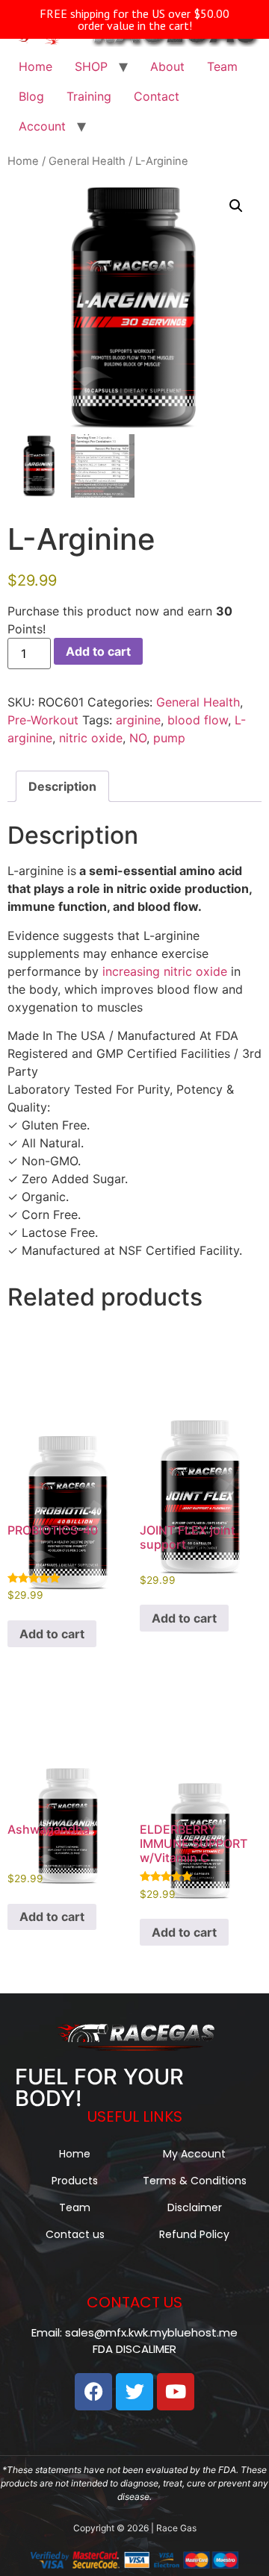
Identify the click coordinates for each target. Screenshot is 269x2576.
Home (35, 66)
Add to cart (98, 651)
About (167, 66)
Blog (31, 96)
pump (169, 738)
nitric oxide (91, 738)
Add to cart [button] (52, 1634)
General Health (87, 161)
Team (222, 66)
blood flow (198, 720)
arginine (138, 720)
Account (42, 126)
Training (89, 96)
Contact (157, 96)
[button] (236, 206)
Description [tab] (62, 786)
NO (138, 738)
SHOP (91, 66)
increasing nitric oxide (165, 971)
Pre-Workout (43, 720)
